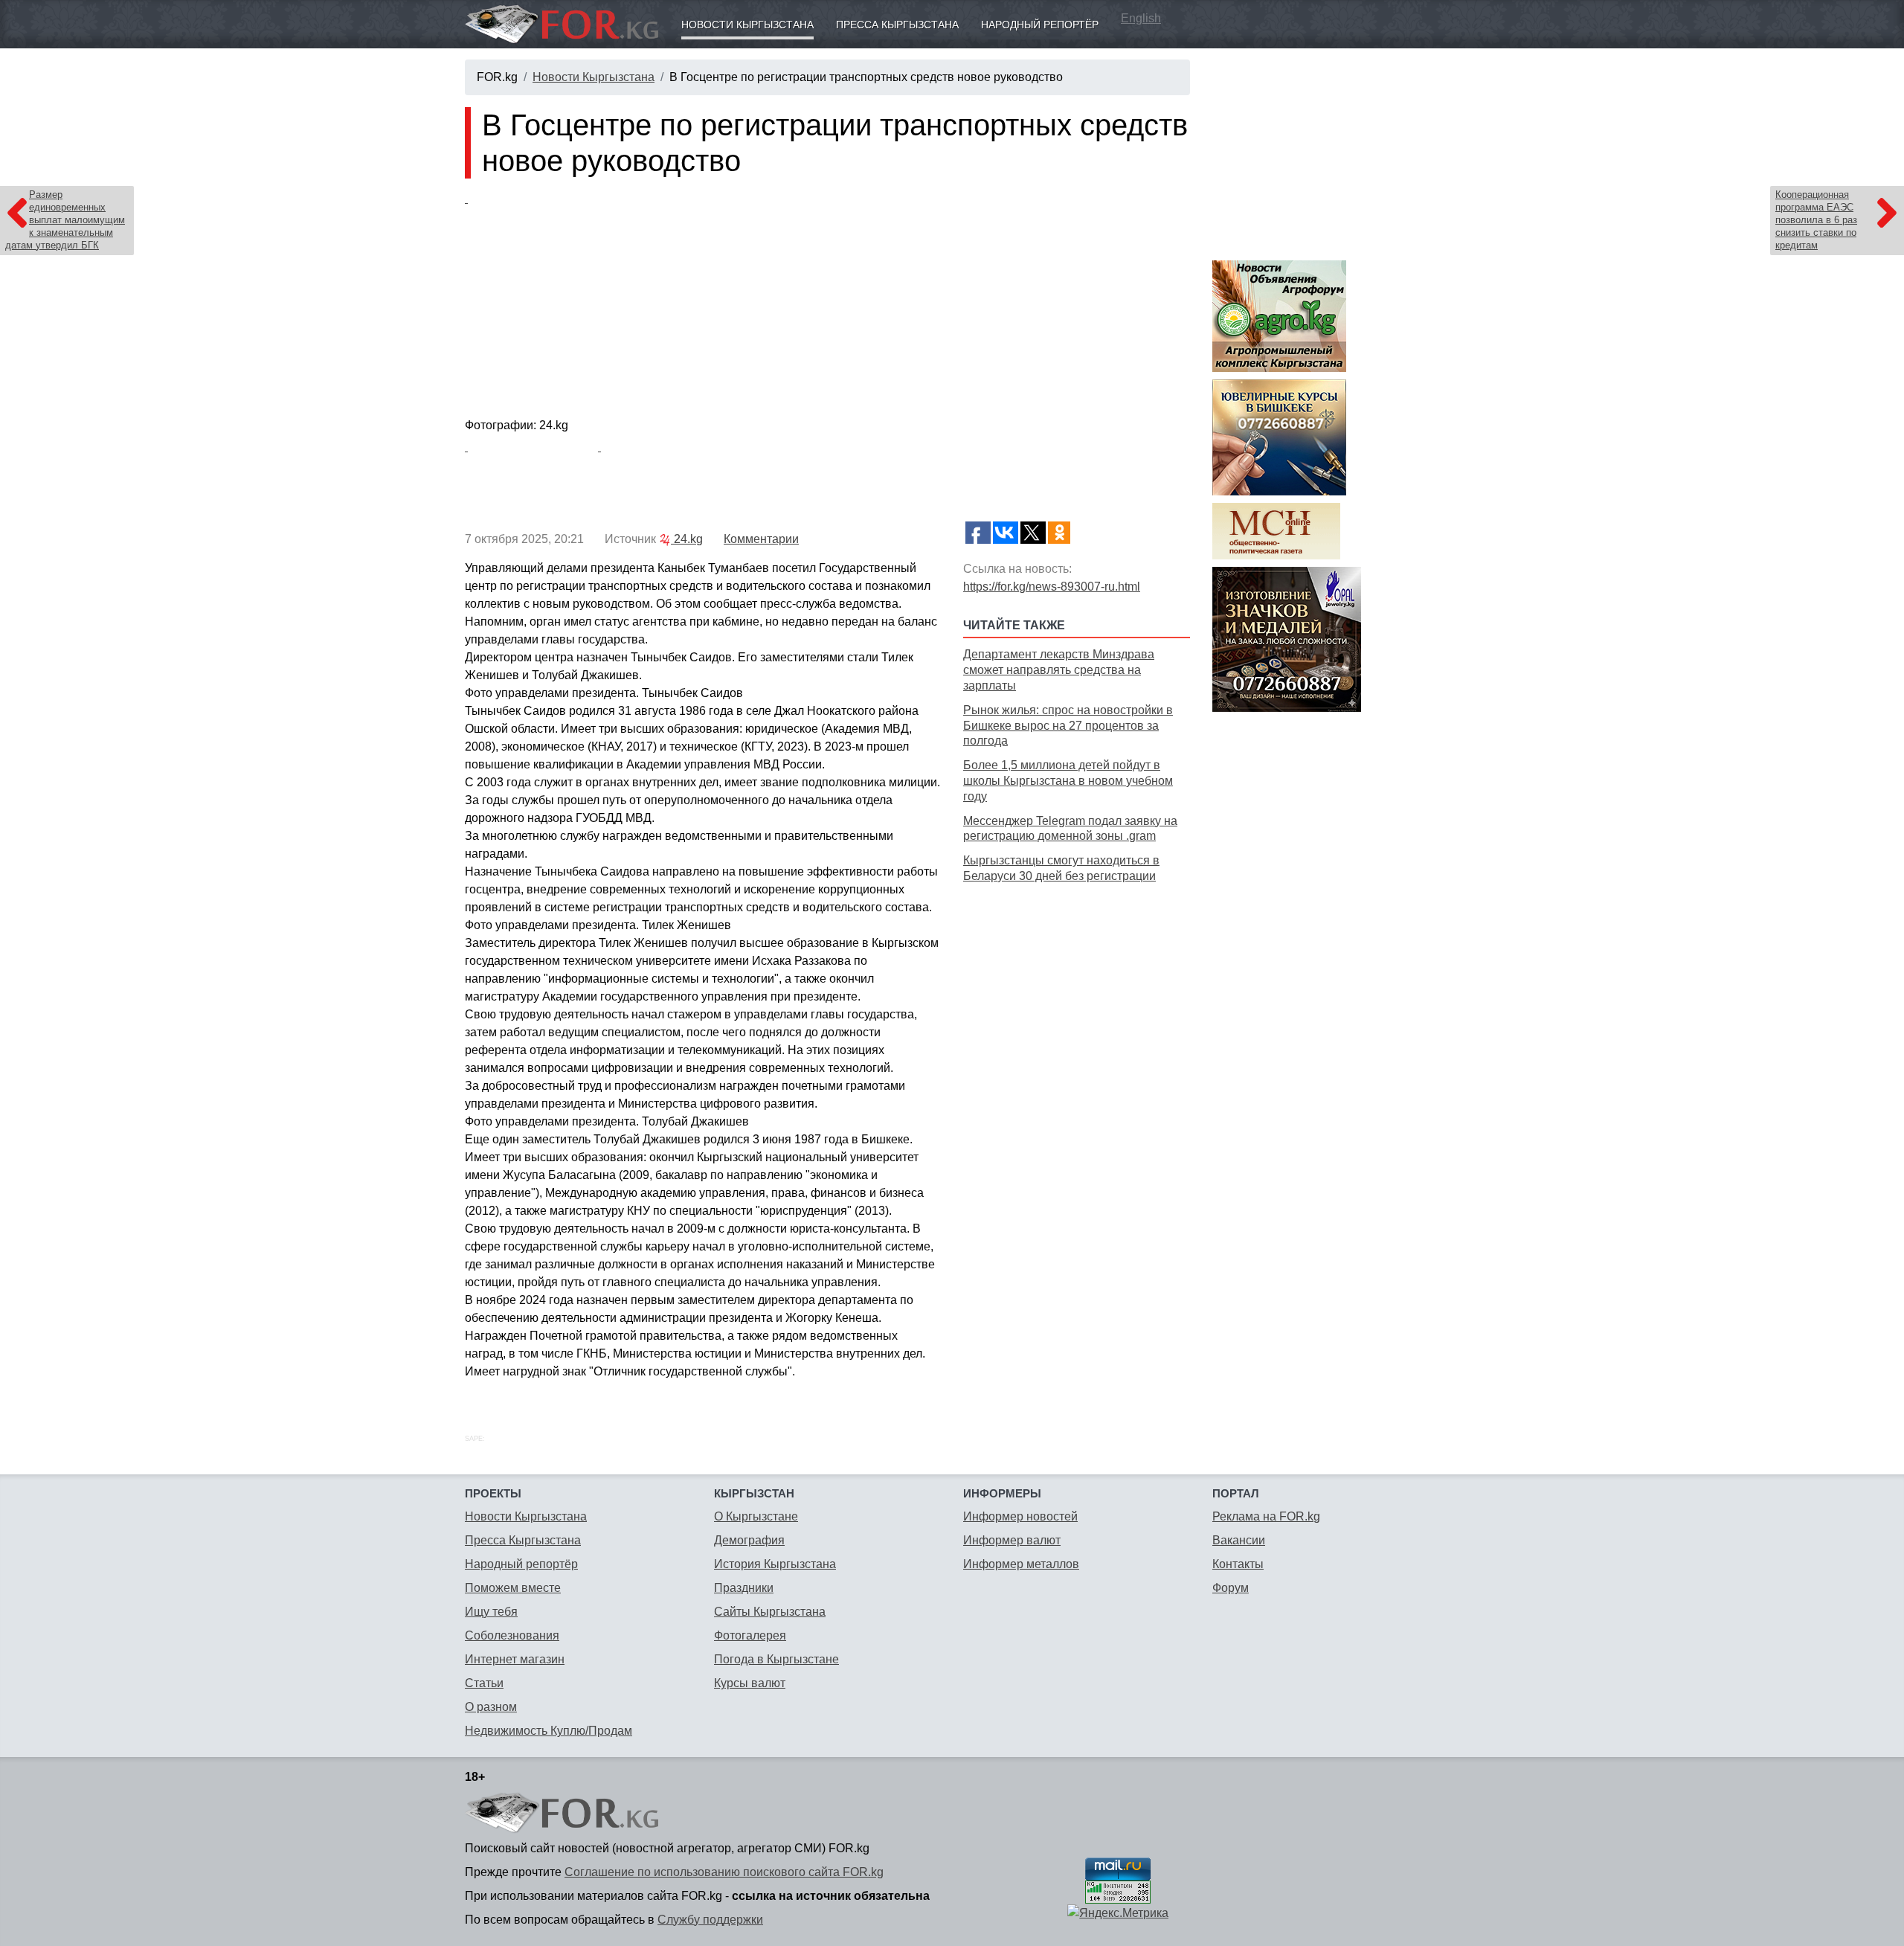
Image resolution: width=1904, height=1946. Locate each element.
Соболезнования (512, 1635)
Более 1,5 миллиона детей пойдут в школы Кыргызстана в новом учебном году (1068, 781)
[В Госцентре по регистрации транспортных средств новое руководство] (827, 301)
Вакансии (1239, 1540)
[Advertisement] (1077, 992)
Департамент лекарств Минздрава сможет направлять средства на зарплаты (1059, 670)
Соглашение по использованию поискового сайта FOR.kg (724, 1872)
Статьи (484, 1683)
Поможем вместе (513, 1588)
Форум (1231, 1588)
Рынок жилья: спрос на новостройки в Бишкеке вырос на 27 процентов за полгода (1068, 726)
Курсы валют (750, 1683)
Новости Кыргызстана (747, 25)
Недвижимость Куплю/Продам (549, 1731)
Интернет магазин (515, 1659)
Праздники (744, 1588)
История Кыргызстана (775, 1564)
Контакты (1238, 1564)
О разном (491, 1707)
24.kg (687, 539)
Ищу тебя (491, 1612)
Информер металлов (1021, 1564)
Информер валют (1012, 1540)
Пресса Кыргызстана (897, 25)
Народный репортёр (1040, 25)
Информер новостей (1020, 1516)
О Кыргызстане (756, 1516)
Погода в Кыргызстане (776, 1659)
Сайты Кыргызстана (770, 1612)
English (1141, 18)
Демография (749, 1540)
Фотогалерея (750, 1635)
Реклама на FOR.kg (1266, 1516)
